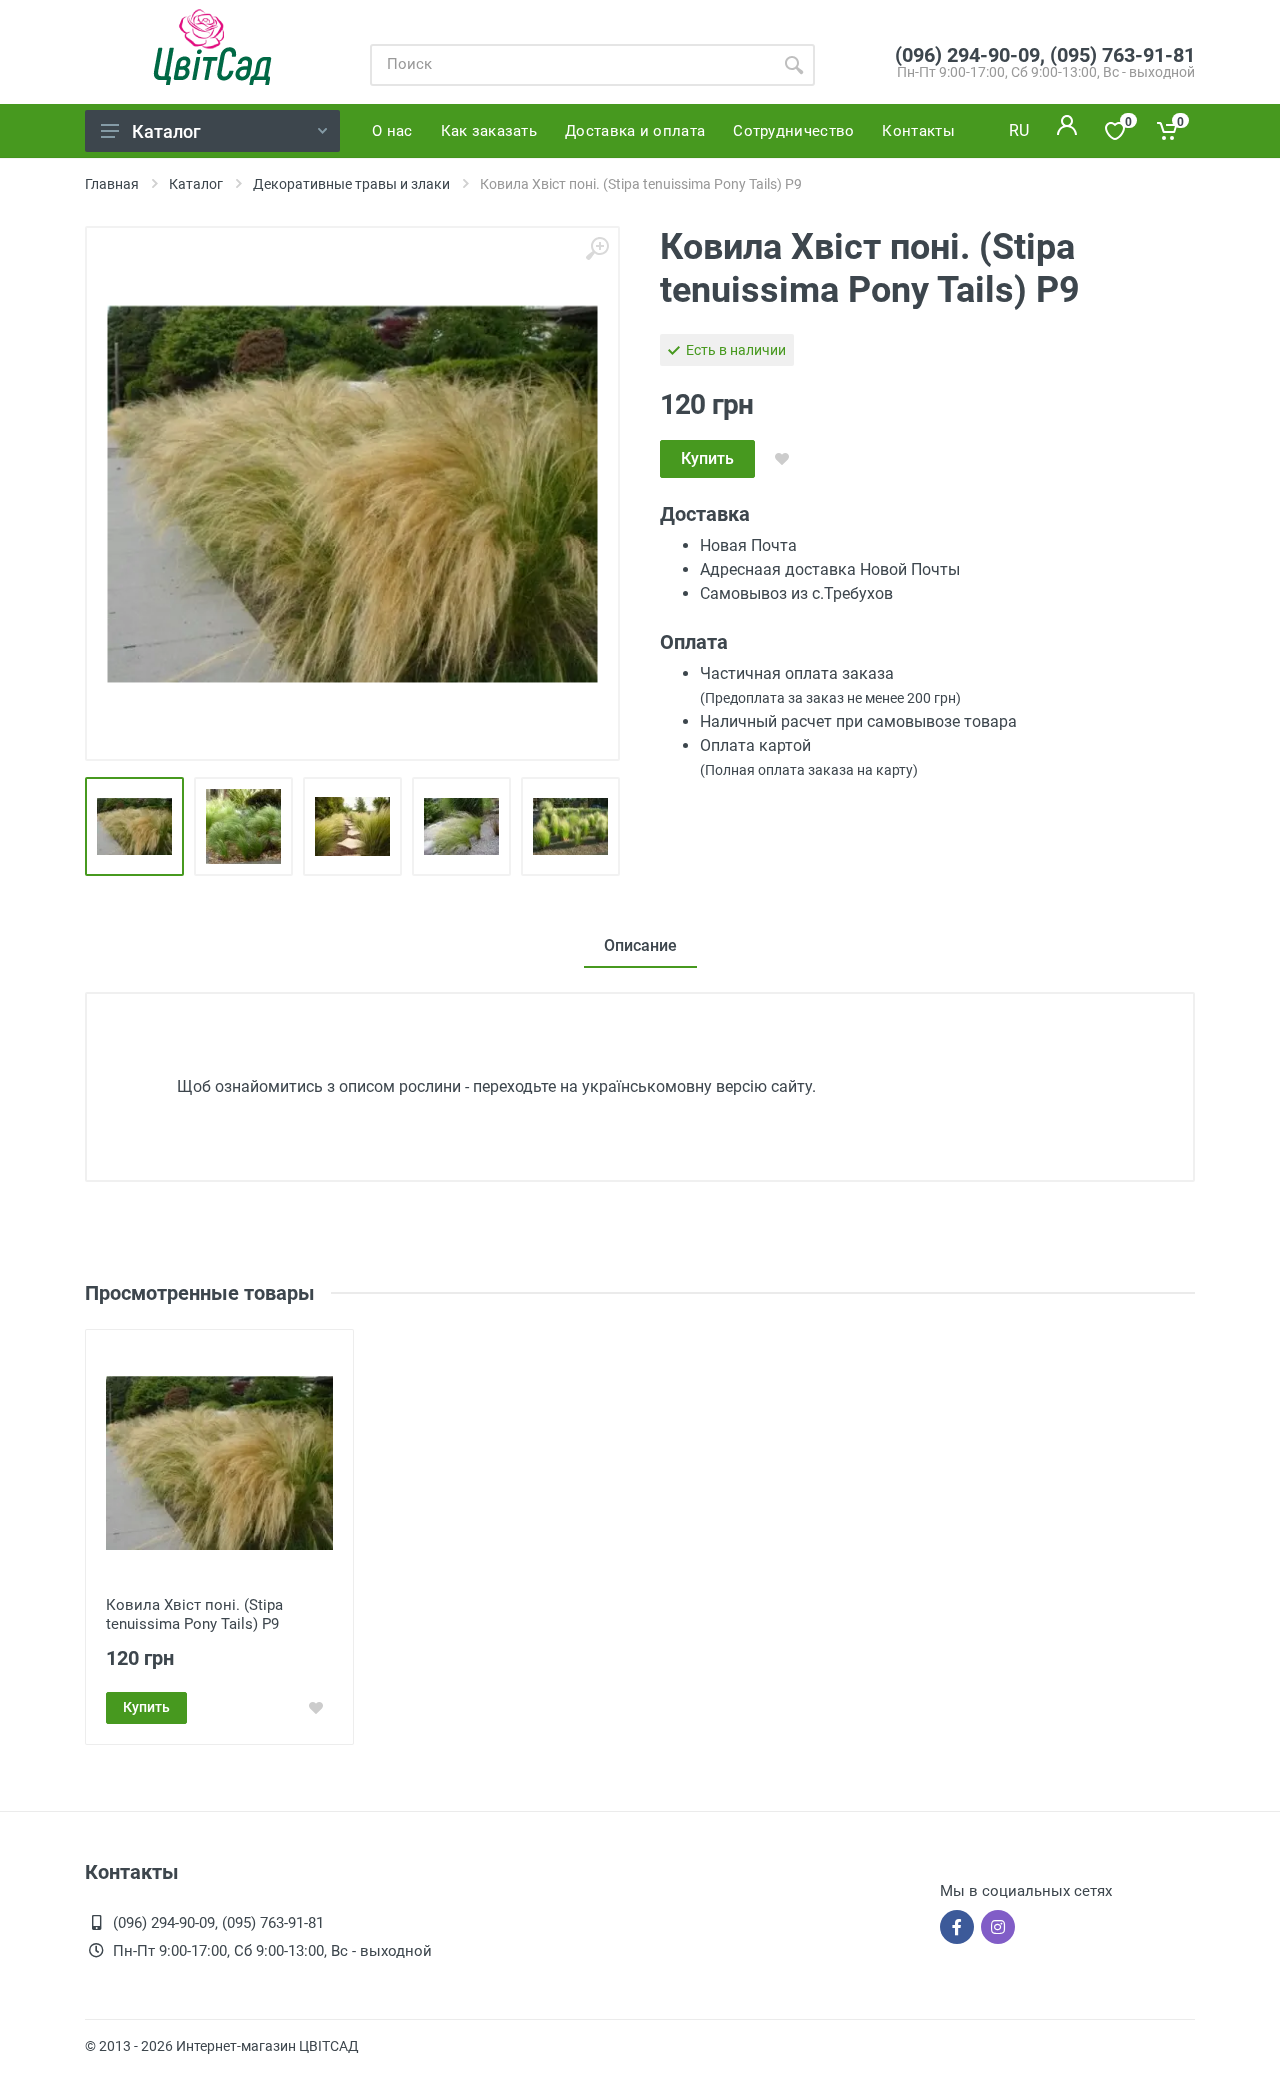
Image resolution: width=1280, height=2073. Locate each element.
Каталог (166, 131)
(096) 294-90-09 (967, 55)
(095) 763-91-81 (1122, 55)
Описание (640, 945)
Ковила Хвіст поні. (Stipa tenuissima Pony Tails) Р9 (194, 1614)
